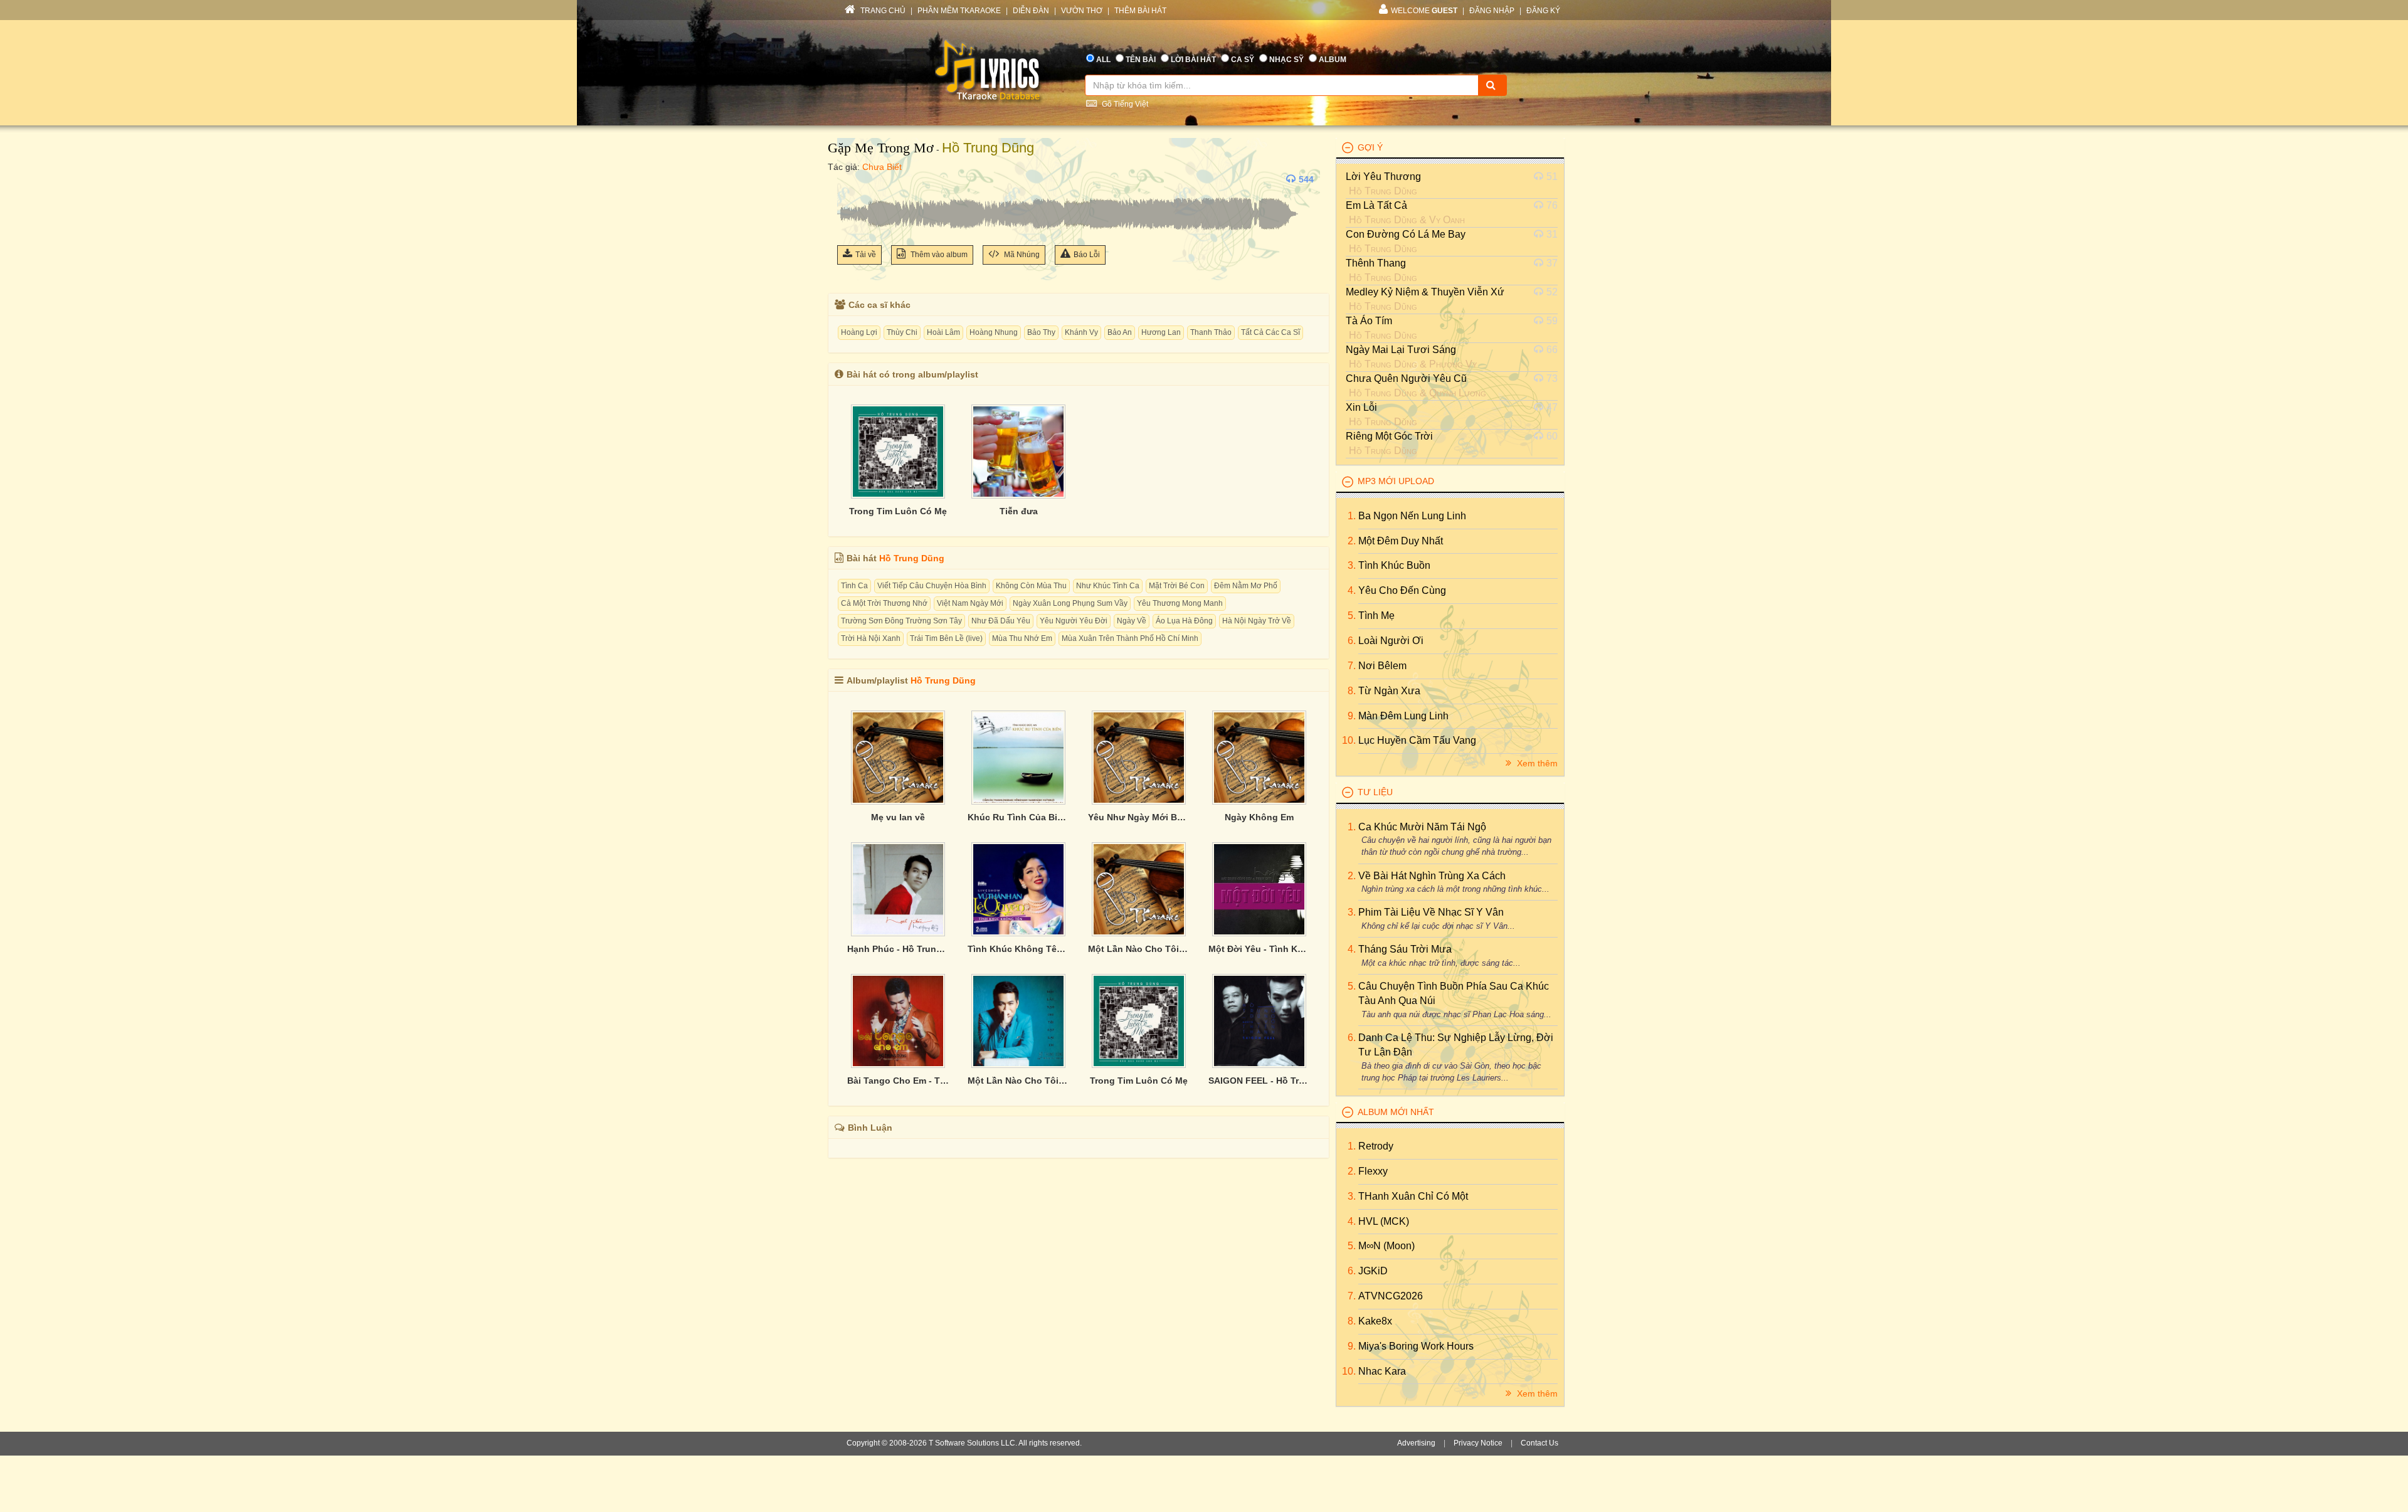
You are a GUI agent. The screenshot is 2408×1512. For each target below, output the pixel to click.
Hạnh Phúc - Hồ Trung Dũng (898, 949)
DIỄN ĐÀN (1031, 11)
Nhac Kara (1382, 1371)
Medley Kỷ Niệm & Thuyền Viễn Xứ (1425, 292)
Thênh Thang (1376, 263)
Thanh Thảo (1211, 332)
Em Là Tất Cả (1376, 205)
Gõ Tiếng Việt (1124, 104)
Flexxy (1373, 1171)
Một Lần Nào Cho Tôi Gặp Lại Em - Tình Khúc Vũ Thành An (1018, 1081)
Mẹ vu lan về (898, 817)
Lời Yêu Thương (1383, 177)
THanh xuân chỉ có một (1413, 1196)
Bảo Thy (1041, 332)
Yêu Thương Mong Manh (1180, 603)
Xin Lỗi (1361, 407)
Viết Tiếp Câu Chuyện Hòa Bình (932, 586)
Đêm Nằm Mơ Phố (1246, 586)
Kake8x (1375, 1321)
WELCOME (1424, 11)
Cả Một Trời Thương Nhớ (884, 603)
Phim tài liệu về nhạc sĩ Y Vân (1431, 912)
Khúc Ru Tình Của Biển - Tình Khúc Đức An (1018, 817)
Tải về (866, 255)
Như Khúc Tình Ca (1108, 586)
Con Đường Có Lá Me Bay (1406, 234)
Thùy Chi (902, 332)
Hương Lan (1161, 332)
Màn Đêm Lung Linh (1403, 716)
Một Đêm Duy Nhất (1401, 541)
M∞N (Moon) (1386, 1246)
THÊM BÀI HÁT (1140, 11)
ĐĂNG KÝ (1543, 11)
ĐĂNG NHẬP (1492, 11)
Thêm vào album (938, 255)
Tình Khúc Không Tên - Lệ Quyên (1018, 949)
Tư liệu (1375, 792)
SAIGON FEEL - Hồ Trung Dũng (1259, 1081)
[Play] (850, 179)
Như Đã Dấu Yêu (1001, 621)
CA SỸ (1243, 60)
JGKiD (1373, 1271)
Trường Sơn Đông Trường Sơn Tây (901, 621)
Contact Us (1539, 1443)
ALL (1103, 60)
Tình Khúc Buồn (1394, 565)
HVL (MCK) (1384, 1221)
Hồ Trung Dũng (988, 148)
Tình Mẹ (1376, 616)
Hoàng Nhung (994, 332)
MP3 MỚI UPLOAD (1396, 481)
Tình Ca (854, 586)
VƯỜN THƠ (1082, 11)
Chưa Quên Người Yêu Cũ (1406, 378)
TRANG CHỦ (882, 11)
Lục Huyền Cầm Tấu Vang (1417, 740)
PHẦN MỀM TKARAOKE (959, 11)
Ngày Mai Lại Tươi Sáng (1401, 350)
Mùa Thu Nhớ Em (1022, 638)
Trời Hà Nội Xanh (871, 638)
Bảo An (1120, 332)
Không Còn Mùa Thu (1031, 586)
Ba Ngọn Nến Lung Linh (1412, 516)
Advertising (1416, 1443)
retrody (1376, 1146)
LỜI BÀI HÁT (1193, 60)
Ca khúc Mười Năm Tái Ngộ (1422, 827)
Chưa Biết (882, 167)
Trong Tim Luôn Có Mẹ (898, 511)
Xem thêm (1536, 763)
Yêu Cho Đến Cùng (1402, 590)
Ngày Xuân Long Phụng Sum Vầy (1070, 603)
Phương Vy (1453, 364)
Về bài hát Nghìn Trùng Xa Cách (1432, 876)
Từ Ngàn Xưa (1389, 691)
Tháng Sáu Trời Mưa (1405, 949)
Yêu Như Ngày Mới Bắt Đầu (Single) (1139, 817)
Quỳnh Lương (1458, 393)
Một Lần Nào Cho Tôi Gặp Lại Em (1139, 949)
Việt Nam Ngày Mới (970, 603)
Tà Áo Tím (1369, 321)
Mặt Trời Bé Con (1177, 586)
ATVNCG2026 (1391, 1296)
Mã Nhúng (1021, 255)
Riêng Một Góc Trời (1389, 436)
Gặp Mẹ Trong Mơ (881, 148)
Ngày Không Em (1259, 817)
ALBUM (1333, 60)
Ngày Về (1132, 621)
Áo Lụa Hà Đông (1184, 621)
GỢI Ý (1370, 147)
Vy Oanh (1447, 220)
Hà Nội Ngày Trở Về (1257, 621)
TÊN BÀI (1141, 60)
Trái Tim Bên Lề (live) (946, 638)
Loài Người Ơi (1391, 641)
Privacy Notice (1478, 1443)
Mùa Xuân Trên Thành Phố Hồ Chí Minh (1130, 638)
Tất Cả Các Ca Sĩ (1270, 332)
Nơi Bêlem (1382, 666)
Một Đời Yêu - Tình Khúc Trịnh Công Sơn (1259, 949)
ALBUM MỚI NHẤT (1396, 1112)
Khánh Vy (1081, 332)
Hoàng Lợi (859, 332)
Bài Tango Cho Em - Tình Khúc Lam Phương (898, 1081)
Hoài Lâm (943, 332)
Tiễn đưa (1019, 511)
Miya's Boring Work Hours (1416, 1346)
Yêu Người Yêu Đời (1074, 621)
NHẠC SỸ (1286, 60)
